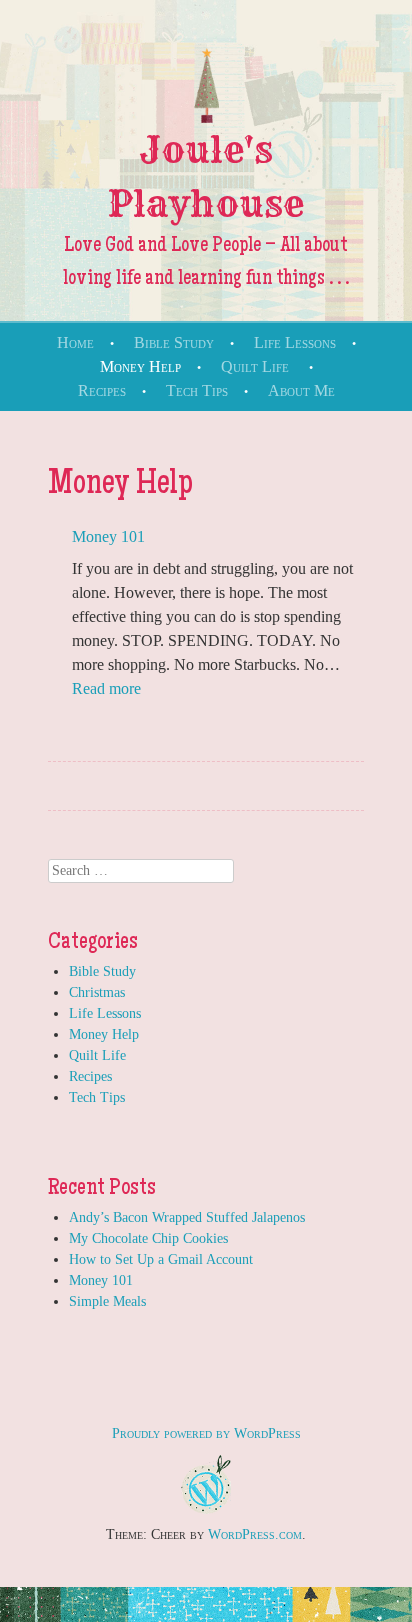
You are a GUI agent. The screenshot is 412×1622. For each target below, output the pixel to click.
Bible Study (174, 342)
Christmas (97, 992)
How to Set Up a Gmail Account (161, 1259)
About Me (301, 390)
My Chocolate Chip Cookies (148, 1238)
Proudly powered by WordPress (206, 1433)
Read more (106, 688)
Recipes (102, 390)
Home (75, 342)
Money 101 (108, 536)
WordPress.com (255, 1534)
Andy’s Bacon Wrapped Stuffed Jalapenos (187, 1217)
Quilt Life (255, 366)
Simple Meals (107, 1301)
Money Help (140, 366)
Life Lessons (295, 342)
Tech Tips (197, 390)
